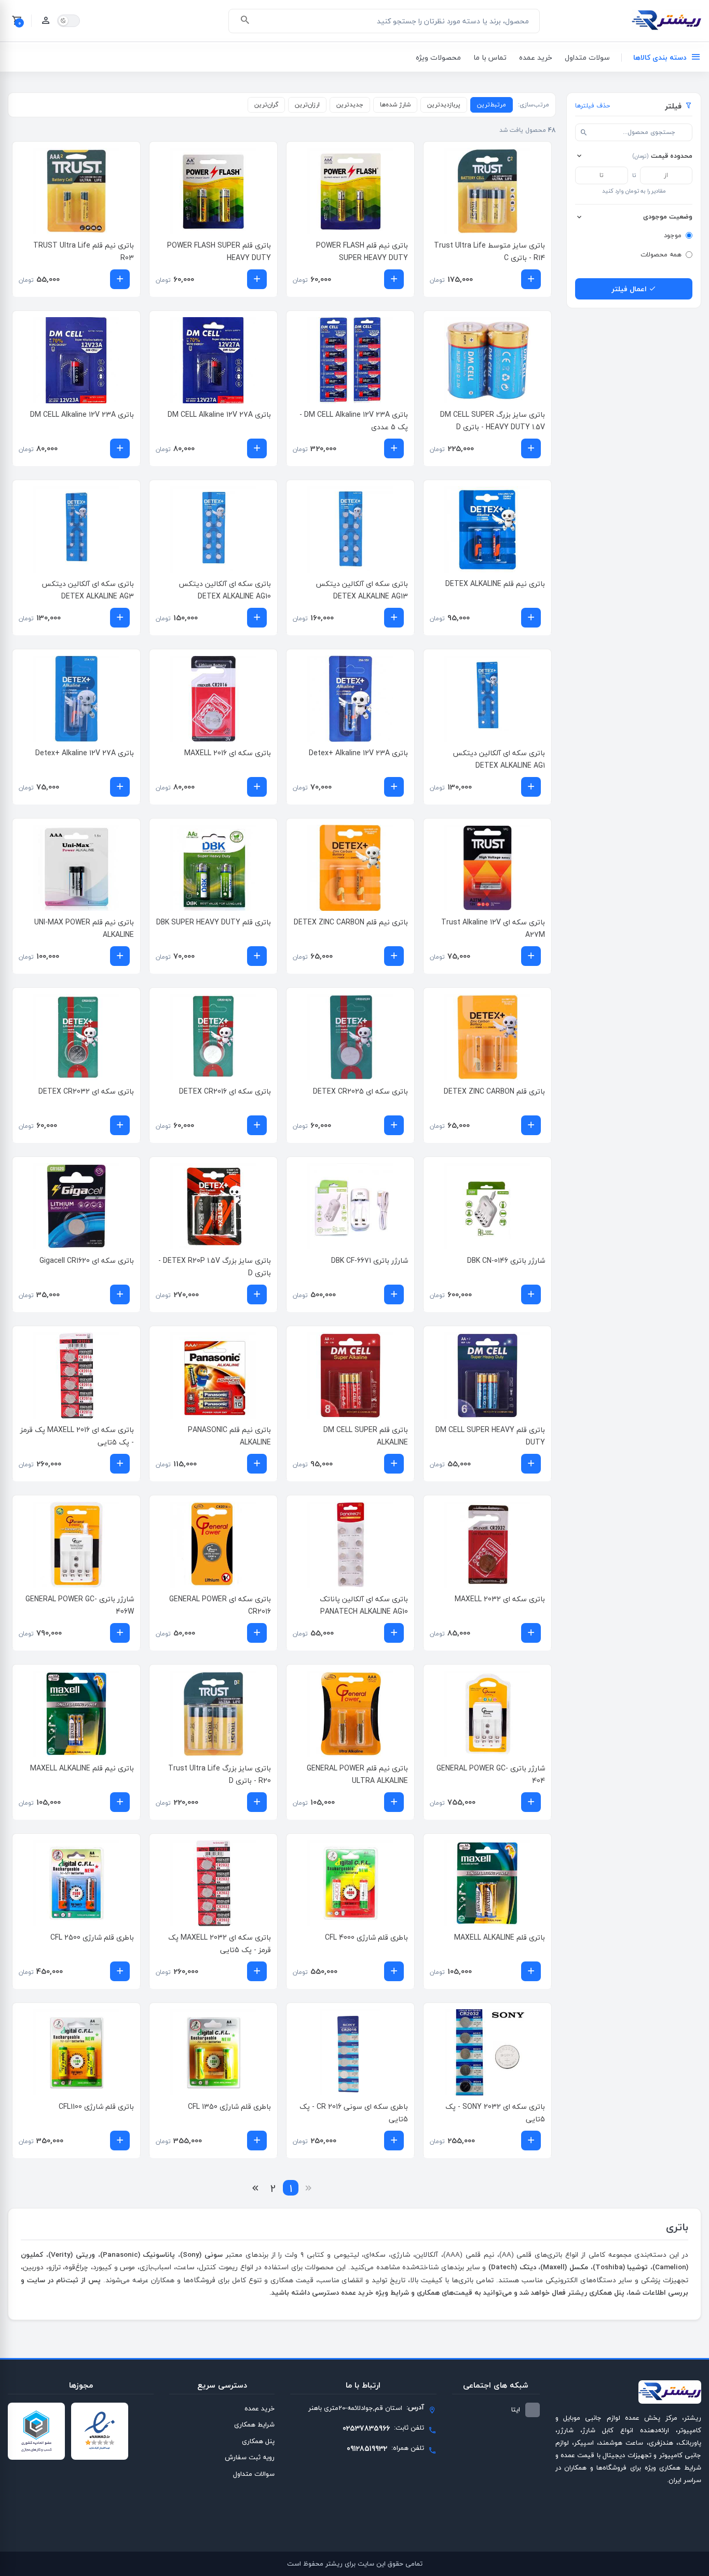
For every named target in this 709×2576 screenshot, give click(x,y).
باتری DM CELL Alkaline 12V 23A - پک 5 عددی (354, 421)
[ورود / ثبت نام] (46, 21)
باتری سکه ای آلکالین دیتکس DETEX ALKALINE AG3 (88, 590)
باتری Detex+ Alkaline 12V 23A (358, 753)
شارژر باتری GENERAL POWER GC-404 (491, 1774)
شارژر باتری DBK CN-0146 (506, 1260)
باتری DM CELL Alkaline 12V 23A (82, 414)
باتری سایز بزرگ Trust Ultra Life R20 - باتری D (220, 1774)
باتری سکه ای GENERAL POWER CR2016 (220, 1605)
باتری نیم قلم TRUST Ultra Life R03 (84, 251)
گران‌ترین (266, 105)
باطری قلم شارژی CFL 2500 (92, 1937)
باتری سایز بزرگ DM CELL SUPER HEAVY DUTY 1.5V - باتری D (493, 421)
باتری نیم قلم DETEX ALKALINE (495, 584)
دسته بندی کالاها (660, 57)
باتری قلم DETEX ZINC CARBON (494, 1091)
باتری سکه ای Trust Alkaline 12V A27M (493, 928)
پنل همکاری (258, 2441)
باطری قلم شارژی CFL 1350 (229, 2107)
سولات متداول (587, 57)
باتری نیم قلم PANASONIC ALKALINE (229, 1436)
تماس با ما (490, 57)
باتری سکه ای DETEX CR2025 (360, 1091)
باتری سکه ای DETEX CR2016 (225, 1091)
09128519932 (367, 2449)
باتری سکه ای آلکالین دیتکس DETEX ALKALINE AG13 (362, 590)
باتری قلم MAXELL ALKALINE (500, 1937)
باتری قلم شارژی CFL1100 (96, 2107)
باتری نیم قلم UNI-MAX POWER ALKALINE (84, 928)
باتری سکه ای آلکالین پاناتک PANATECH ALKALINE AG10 (364, 1605)
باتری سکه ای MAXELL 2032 (500, 1599)
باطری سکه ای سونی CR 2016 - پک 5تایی (354, 2113)
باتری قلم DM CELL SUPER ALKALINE (366, 1436)
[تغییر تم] (69, 21)
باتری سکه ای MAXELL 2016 (228, 753)
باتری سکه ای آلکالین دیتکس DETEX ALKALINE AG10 (225, 590)
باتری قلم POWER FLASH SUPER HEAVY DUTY (219, 251)
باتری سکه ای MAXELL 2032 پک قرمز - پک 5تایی (220, 1944)
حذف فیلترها (592, 106)
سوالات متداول (254, 2474)
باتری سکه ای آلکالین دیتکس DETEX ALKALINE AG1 (499, 759)
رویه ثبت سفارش (250, 2457)
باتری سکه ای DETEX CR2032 (86, 1091)
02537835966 (366, 2428)
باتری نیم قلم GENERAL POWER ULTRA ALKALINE (357, 1774)
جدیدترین (350, 105)
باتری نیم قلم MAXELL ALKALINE (82, 1768)
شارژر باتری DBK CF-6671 (370, 1260)
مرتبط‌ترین (492, 105)
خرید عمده (536, 57)
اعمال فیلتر (630, 289)
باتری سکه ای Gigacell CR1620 (87, 1260)
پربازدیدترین (444, 105)
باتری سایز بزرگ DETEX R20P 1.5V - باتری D (215, 1267)
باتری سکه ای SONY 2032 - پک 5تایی (495, 2113)
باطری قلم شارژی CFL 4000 (366, 1937)
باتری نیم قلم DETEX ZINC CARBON (351, 922)
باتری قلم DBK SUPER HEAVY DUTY (214, 922)
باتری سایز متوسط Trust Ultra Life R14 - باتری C (489, 251)
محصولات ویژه (438, 57)
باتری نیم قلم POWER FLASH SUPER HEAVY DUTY (362, 251)
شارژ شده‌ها (395, 105)
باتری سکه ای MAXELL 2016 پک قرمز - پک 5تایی (77, 1436)
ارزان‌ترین (307, 105)
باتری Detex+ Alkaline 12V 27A (85, 753)
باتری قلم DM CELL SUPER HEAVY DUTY (490, 1436)
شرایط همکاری (254, 2424)
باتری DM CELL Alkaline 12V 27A (219, 414)
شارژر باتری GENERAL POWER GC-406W (80, 1605)
